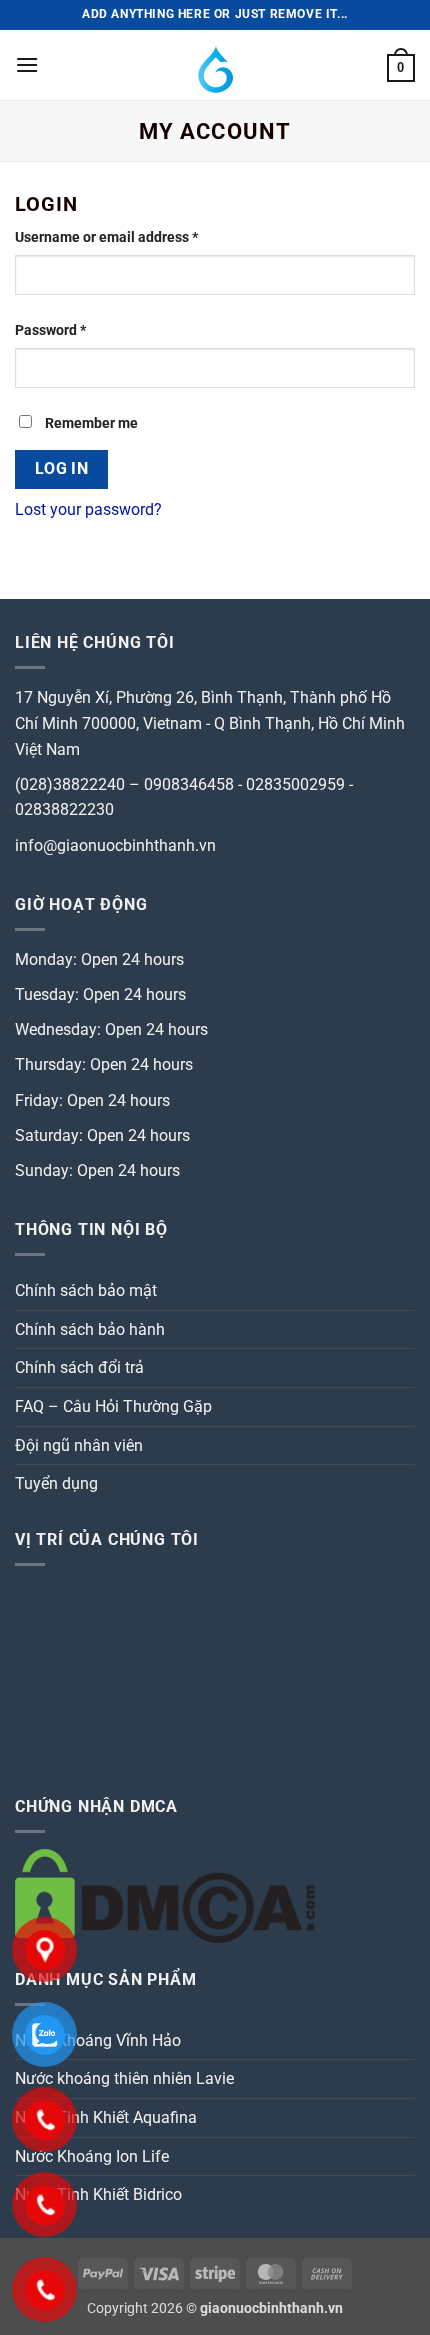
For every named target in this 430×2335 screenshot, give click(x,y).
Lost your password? (88, 509)
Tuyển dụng (56, 1483)
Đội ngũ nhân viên (79, 1445)
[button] (27, 64)
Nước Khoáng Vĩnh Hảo (98, 2040)
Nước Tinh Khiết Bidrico (98, 2194)
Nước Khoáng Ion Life (92, 2156)
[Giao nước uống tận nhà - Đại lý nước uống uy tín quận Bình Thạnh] (215, 65)
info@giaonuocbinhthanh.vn (115, 845)
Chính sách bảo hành (90, 1329)
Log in (62, 469)
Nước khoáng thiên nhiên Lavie (124, 2078)
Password (79, 330)
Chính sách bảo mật (86, 1290)
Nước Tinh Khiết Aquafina (106, 2117)
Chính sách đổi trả (79, 1367)
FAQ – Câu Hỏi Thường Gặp (113, 1406)
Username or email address (135, 237)
